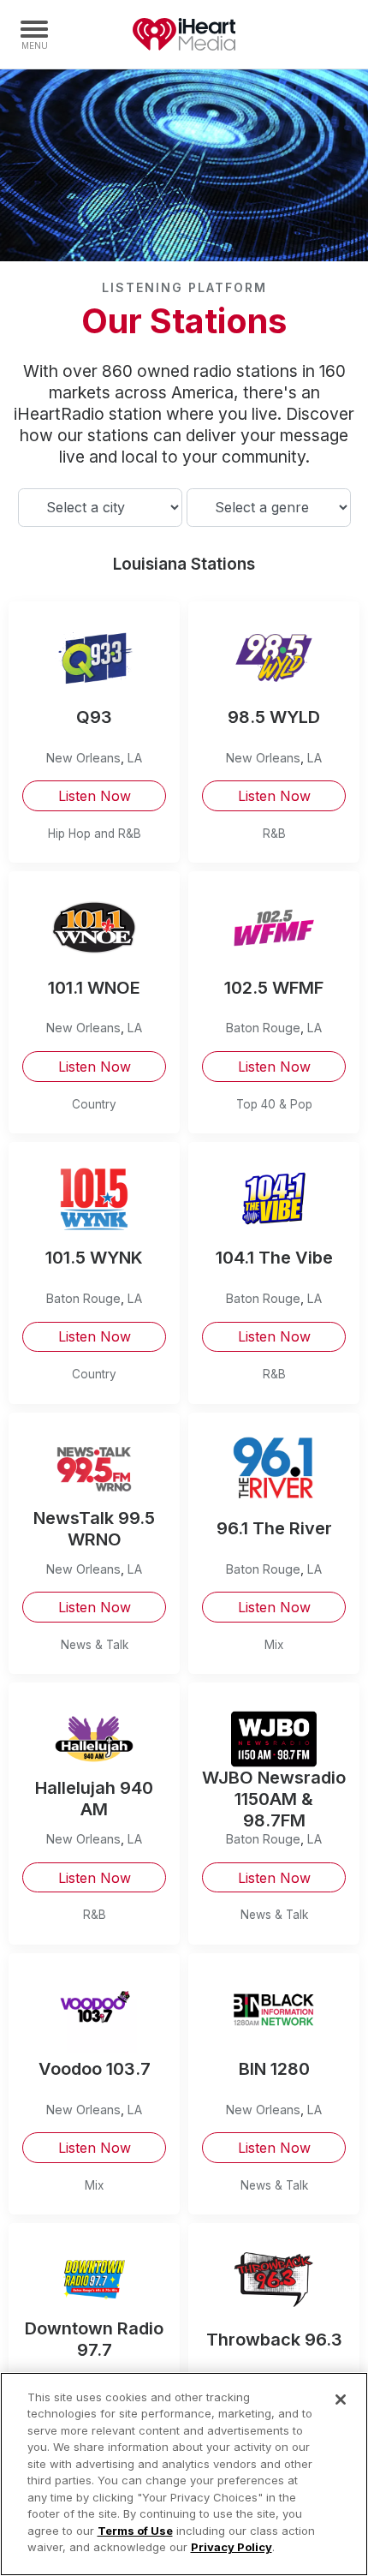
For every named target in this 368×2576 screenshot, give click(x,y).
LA (135, 758)
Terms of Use (135, 2531)
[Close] (341, 2400)
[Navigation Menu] (34, 34)
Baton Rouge (263, 1028)
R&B (274, 834)
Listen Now (95, 796)
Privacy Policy (231, 2547)
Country (94, 1104)
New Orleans (83, 758)
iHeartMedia (184, 34)
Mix (274, 1645)
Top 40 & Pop (274, 1104)
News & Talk (95, 1645)
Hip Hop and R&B (95, 834)
